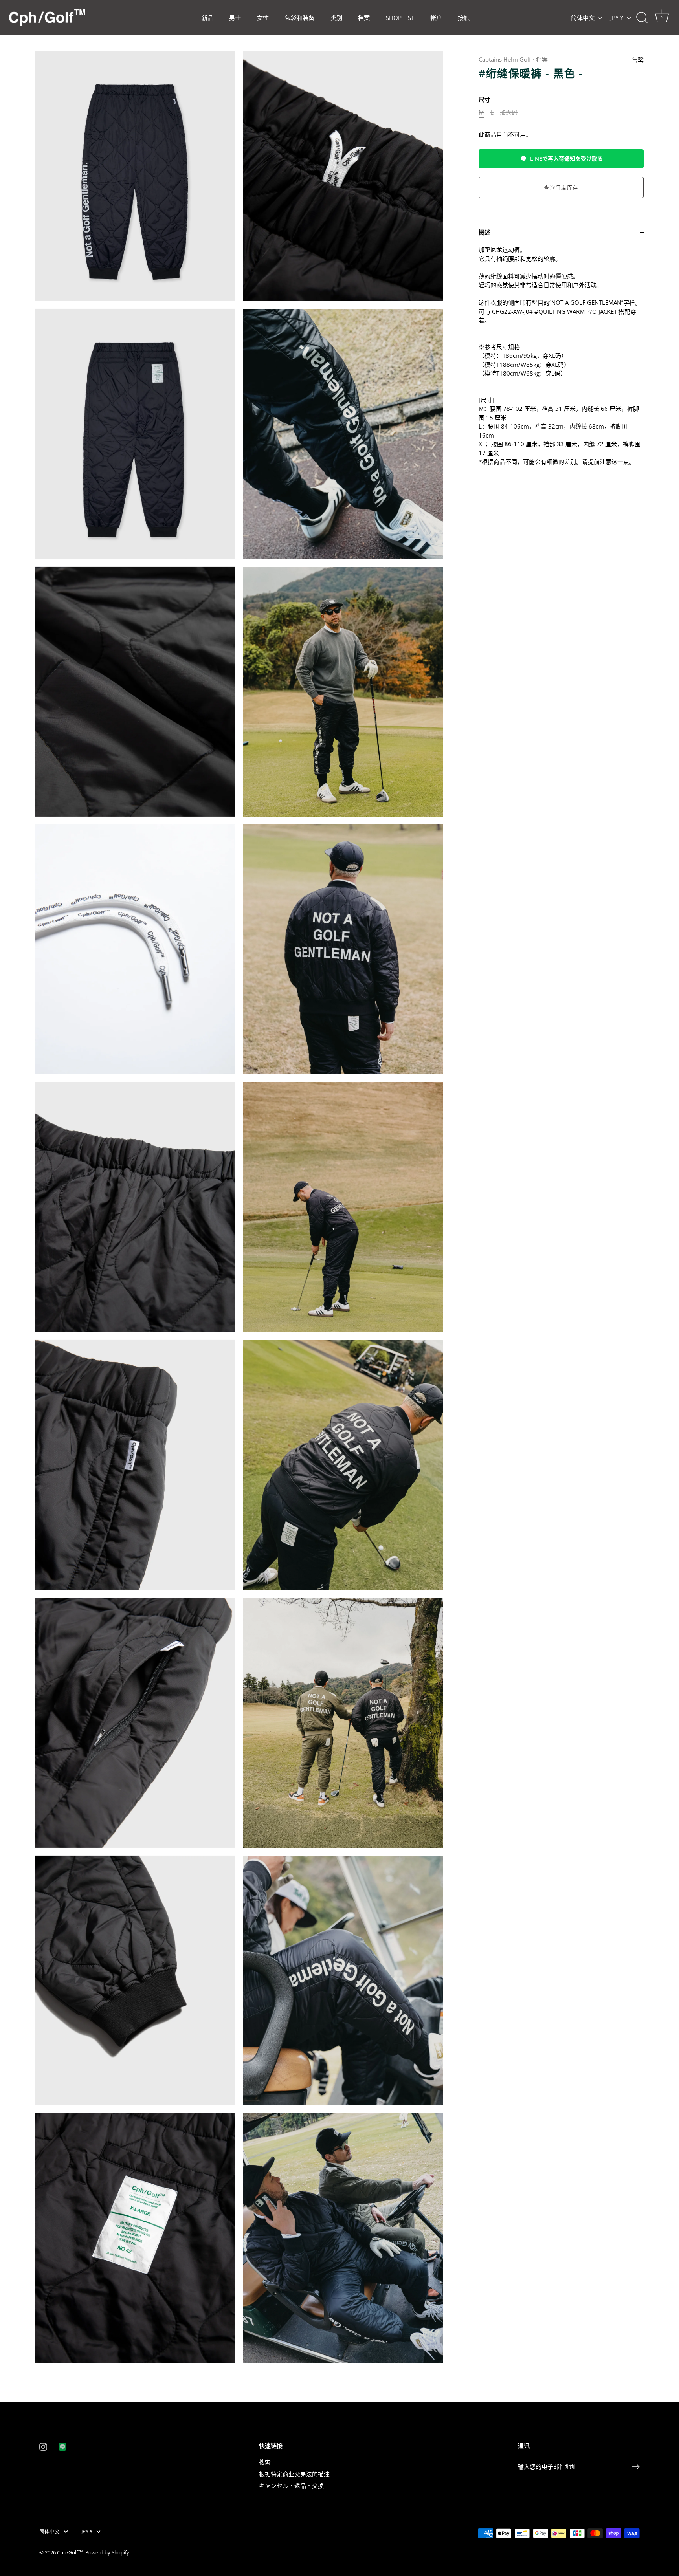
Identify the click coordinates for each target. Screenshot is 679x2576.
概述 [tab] (484, 232)
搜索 (265, 2462)
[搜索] (642, 18)
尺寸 (484, 99)
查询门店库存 (561, 187)
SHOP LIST (400, 18)
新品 (207, 18)
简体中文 (583, 18)
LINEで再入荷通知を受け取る (566, 158)
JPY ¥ (617, 18)
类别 (336, 18)
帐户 (436, 18)
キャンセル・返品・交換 (291, 2486)
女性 (263, 18)
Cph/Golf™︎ (70, 2552)
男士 (235, 18)
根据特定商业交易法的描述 (294, 2474)
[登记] (636, 2467)
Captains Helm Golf (505, 59)
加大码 (509, 112)
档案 (364, 18)
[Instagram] (43, 2446)
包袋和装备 (300, 18)
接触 (464, 18)
